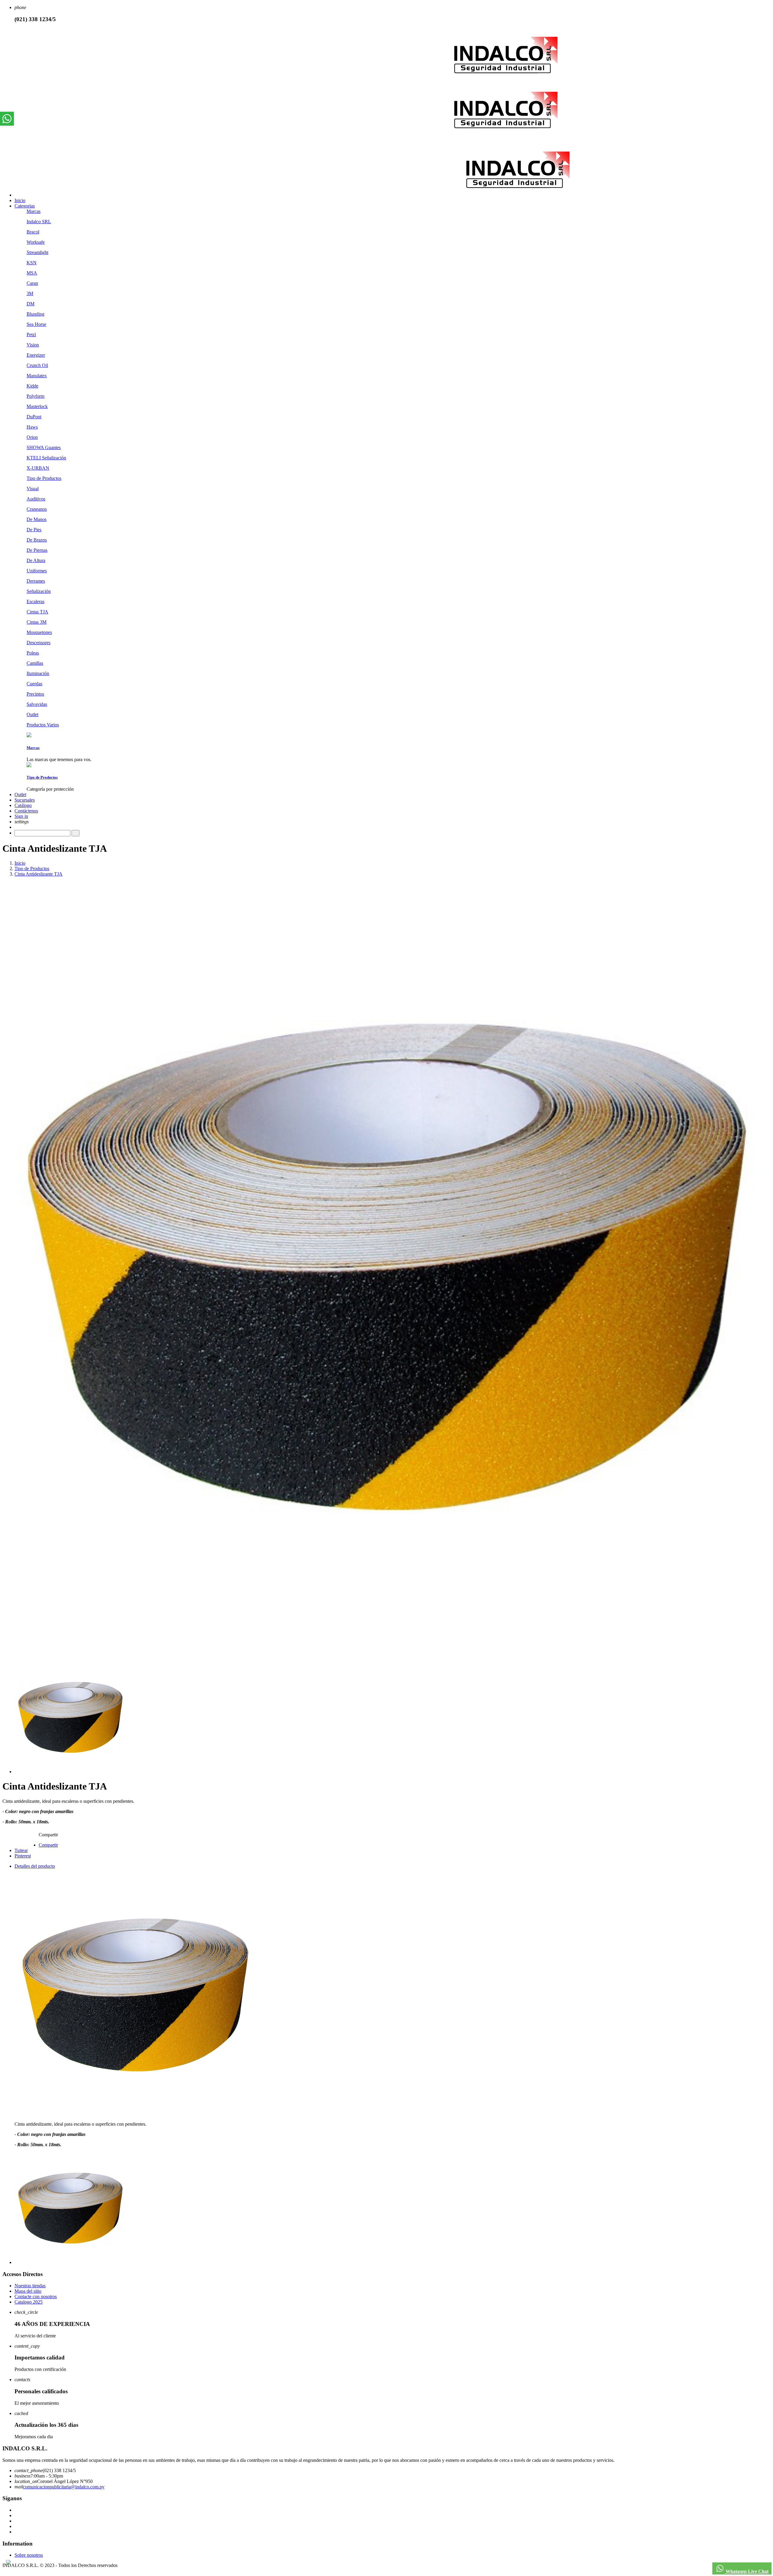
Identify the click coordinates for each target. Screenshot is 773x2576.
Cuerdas (34, 684)
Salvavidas (37, 704)
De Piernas (37, 550)
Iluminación (38, 673)
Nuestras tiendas (30, 2286)
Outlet (32, 714)
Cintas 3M (37, 622)
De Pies (34, 530)
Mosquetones (39, 632)
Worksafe (36, 242)
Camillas (35, 663)
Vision (33, 345)
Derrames (36, 581)
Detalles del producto (35, 1866)
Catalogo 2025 (29, 2302)
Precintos (35, 694)
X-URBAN (38, 468)
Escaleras (35, 601)
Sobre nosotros (29, 2555)
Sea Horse (36, 324)
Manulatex (37, 376)
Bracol (33, 232)
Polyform (35, 396)
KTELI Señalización (46, 458)
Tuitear (21, 1850)
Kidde (32, 386)
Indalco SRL (39, 222)
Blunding (35, 314)
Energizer (36, 355)
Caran (32, 283)
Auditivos (36, 499)
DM (30, 304)
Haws (32, 427)
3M (30, 293)
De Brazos (37, 540)
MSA (32, 273)
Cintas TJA (37, 612)
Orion (32, 437)
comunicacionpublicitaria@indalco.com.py (64, 2487)
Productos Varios (43, 725)
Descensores (38, 643)
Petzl (31, 334)
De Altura (36, 560)
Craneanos (37, 509)
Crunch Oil (37, 365)
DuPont (34, 417)
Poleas (33, 653)
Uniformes (37, 571)
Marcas (34, 211)
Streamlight (37, 252)
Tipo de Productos (44, 478)
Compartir (48, 1845)
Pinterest (23, 1856)
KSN (32, 263)
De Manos (37, 519)
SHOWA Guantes (44, 447)
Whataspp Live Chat (746, 2571)
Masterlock (37, 406)
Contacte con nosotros (36, 2296)
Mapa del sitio (28, 2291)
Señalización (39, 591)
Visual (33, 489)
